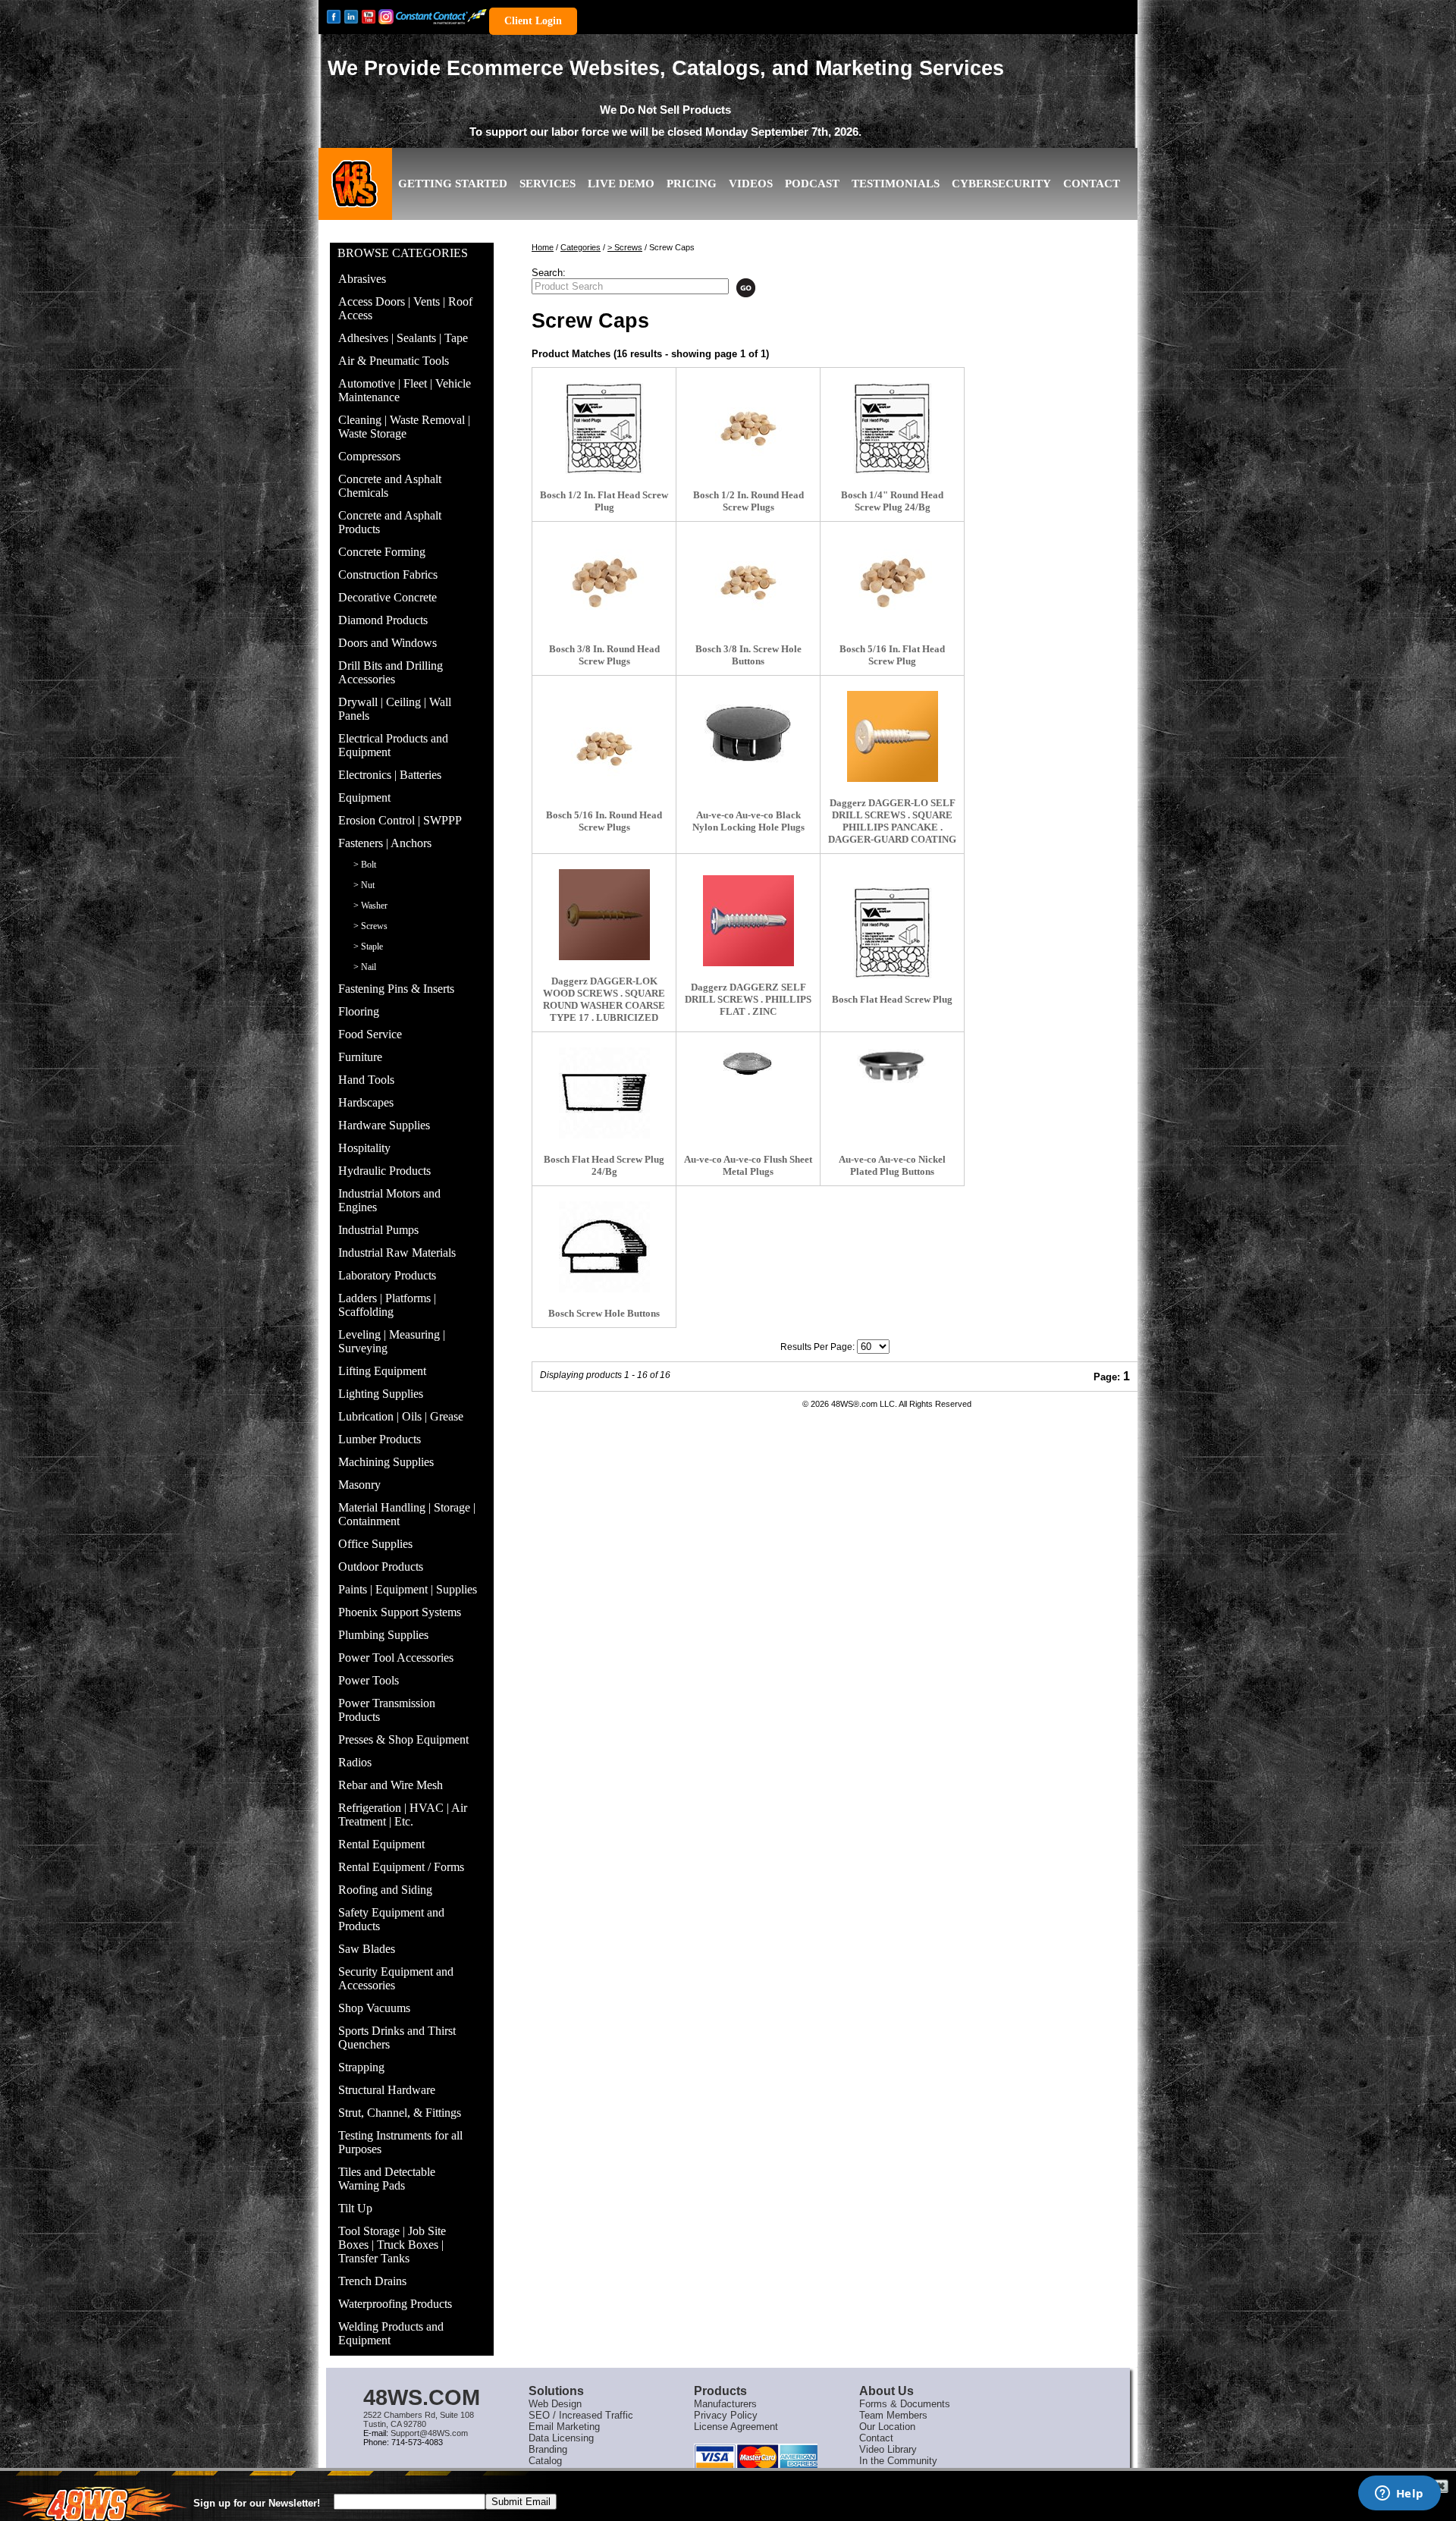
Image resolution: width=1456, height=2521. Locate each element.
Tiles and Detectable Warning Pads (387, 2179)
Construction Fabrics (388, 575)
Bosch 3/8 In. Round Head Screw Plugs (604, 655)
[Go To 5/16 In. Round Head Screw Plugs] (604, 749)
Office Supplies (375, 1544)
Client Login (533, 21)
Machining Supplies (386, 1462)
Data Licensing (561, 2438)
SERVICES (548, 184)
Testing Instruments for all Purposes (400, 2142)
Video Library (888, 2449)
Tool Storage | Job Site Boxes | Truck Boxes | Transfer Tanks (392, 2245)
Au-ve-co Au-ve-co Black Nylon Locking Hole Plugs (748, 821)
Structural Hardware (387, 2090)
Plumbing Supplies (383, 1635)
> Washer (370, 906)
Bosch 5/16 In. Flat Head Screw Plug (892, 655)
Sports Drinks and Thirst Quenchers (397, 2038)
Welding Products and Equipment (391, 2333)
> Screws (370, 926)
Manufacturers (725, 2404)
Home (543, 247)
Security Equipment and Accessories (396, 1978)
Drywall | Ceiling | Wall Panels (395, 709)
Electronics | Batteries (390, 775)
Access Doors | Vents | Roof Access (405, 308)
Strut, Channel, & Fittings (400, 2113)
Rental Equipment (381, 1844)
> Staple (368, 947)
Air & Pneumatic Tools (394, 361)
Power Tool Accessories (396, 1658)
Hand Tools (366, 1080)
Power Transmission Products (387, 1710)
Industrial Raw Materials (397, 1253)
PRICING (692, 184)
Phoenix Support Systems (400, 1612)
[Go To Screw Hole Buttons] (604, 1247)
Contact (876, 2438)
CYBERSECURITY (1001, 184)
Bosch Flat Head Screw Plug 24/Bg (604, 1165)
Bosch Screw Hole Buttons (604, 1313)
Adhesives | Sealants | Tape (403, 338)
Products (720, 2391)
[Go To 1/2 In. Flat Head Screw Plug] (604, 429)
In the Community (898, 2461)
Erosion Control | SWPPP (400, 820)
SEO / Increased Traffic (581, 2415)
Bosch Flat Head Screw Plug (892, 999)
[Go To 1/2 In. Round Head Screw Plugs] (748, 429)
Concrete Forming (382, 552)
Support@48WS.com (429, 2433)
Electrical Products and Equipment (393, 745)
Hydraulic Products (384, 1171)
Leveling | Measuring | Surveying (392, 1341)
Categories (581, 247)
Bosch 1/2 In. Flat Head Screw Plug (604, 501)
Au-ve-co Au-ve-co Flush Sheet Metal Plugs (748, 1165)
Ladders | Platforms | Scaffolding (387, 1305)
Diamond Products (383, 620)
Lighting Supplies (381, 1394)
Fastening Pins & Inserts (396, 989)
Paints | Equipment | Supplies (408, 1589)
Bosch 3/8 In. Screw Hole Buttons (748, 655)
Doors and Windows (388, 643)
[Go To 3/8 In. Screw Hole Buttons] (748, 582)
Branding (548, 2449)
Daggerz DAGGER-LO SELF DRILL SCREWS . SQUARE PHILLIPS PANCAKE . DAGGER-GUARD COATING (892, 821)
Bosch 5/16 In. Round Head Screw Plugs (604, 821)
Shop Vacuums (374, 2008)
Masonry (359, 1485)
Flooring (359, 1011)
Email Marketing (564, 2427)
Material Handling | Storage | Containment (407, 1514)
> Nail (365, 967)
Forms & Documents (905, 2404)
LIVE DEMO (621, 184)
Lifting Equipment (382, 1371)
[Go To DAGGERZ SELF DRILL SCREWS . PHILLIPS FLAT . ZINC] (748, 921)
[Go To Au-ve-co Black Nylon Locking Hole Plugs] (748, 733)
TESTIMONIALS (896, 184)
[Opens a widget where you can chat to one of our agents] (1399, 2494)
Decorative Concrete (388, 597)
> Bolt (365, 865)
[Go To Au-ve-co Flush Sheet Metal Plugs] (748, 1064)
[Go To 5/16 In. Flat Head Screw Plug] (893, 582)
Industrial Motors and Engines (389, 1200)
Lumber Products (380, 1439)
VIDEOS (751, 184)
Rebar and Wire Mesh (391, 1785)
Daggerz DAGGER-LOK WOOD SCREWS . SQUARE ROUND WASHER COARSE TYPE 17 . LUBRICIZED (604, 999)
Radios (355, 1762)
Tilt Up (355, 2208)
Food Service (370, 1034)
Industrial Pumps (378, 1230)
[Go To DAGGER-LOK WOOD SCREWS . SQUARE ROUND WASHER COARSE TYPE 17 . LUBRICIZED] (604, 915)
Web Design (555, 2404)
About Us (886, 2391)
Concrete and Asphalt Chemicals (390, 486)
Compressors (369, 456)
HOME (356, 196)
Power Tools (369, 1680)
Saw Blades (367, 1949)
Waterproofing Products (395, 2304)
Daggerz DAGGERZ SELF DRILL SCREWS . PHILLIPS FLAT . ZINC (748, 999)
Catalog (545, 2461)
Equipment (364, 797)
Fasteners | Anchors (385, 843)
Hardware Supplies (384, 1125)
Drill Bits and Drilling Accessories (391, 672)
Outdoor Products (381, 1567)
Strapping (361, 2067)
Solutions (556, 2391)
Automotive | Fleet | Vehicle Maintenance (405, 390)
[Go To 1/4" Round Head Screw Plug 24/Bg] (893, 429)
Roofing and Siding (385, 1890)
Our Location (887, 2427)
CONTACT (1092, 184)
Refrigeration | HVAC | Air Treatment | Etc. (403, 1815)
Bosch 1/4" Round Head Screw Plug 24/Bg (892, 501)
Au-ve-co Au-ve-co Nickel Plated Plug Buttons (892, 1165)
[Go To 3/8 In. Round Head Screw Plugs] (604, 582)
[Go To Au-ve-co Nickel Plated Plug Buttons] (892, 1066)
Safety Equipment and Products (391, 1919)
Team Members (893, 2415)
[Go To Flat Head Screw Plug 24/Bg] (604, 1093)
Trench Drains (372, 2281)
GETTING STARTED (453, 184)
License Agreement (736, 2427)
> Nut (364, 885)
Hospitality (364, 1148)
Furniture (360, 1057)
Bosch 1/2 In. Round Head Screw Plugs (748, 501)
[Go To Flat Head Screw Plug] (893, 933)
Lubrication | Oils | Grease (401, 1416)
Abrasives (362, 279)
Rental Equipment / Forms (401, 1867)
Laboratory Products (387, 1275)
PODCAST (812, 184)
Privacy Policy (726, 2415)
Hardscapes (366, 1102)
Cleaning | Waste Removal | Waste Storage (404, 427)
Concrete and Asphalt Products (390, 522)
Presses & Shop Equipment (403, 1739)
